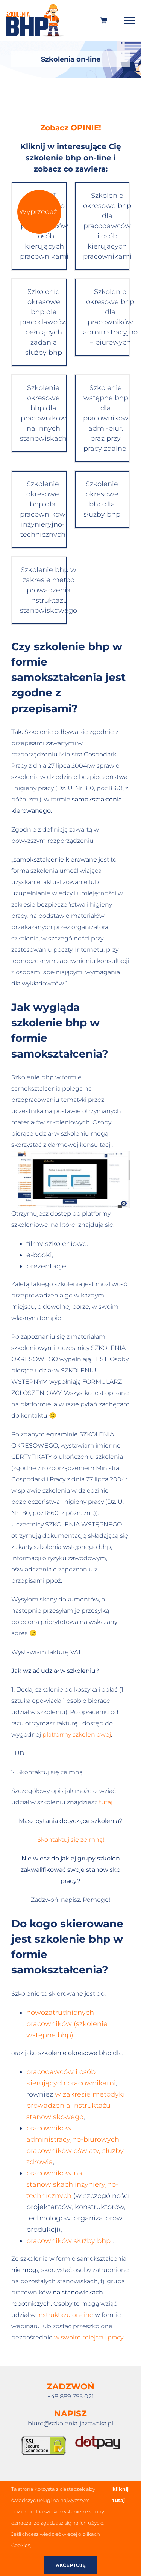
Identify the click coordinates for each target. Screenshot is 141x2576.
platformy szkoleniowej (77, 1735)
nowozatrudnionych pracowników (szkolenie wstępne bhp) (67, 2024)
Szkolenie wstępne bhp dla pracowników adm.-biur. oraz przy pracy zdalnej (106, 418)
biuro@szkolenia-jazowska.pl (70, 2423)
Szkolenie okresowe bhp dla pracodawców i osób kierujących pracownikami (106, 226)
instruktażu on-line (65, 2315)
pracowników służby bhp (68, 2241)
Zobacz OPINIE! (71, 128)
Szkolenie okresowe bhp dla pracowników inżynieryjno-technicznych (43, 509)
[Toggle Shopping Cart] (104, 20)
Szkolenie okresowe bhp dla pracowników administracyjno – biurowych (106, 317)
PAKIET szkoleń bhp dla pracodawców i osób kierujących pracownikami (43, 226)
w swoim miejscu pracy (89, 2337)
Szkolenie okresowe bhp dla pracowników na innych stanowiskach (43, 413)
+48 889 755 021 (71, 2396)
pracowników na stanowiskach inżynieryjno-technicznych (72, 2184)
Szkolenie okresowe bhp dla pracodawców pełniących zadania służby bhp (43, 322)
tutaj (106, 1802)
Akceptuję (71, 2565)
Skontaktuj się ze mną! (71, 1840)
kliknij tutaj (121, 2495)
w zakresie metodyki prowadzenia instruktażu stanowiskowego (76, 2106)
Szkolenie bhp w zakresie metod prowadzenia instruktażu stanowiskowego (43, 590)
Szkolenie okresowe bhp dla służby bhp (102, 499)
